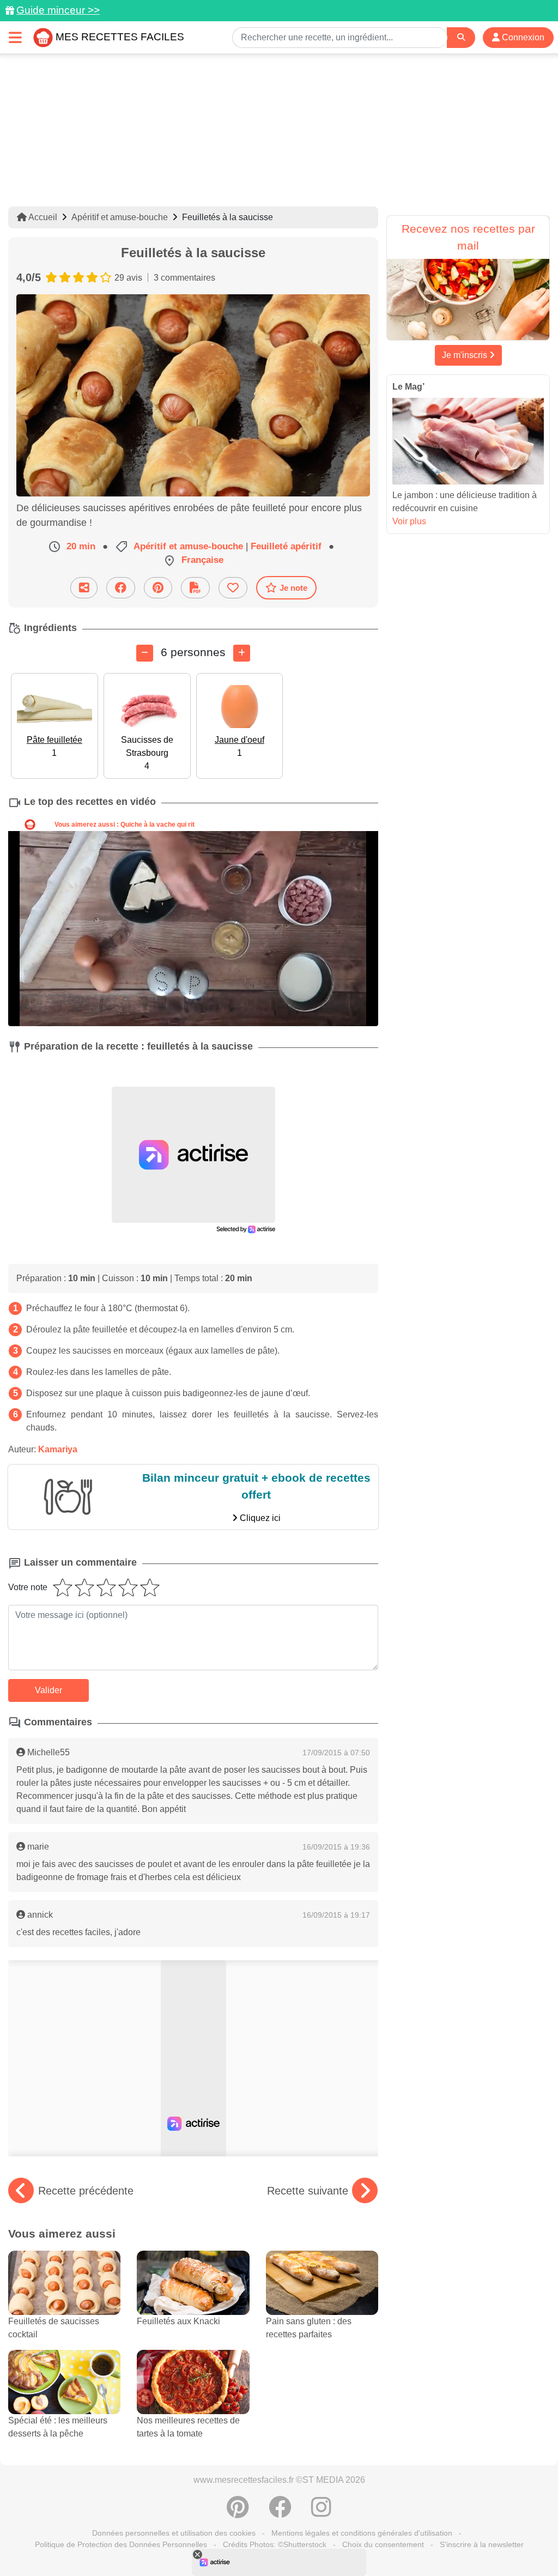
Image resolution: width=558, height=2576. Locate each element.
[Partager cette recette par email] (84, 588)
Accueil (42, 217)
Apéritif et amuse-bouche (120, 217)
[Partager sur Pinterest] (158, 588)
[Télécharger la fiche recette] (195, 588)
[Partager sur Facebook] (121, 588)
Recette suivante (308, 2191)
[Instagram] (321, 2513)
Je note (293, 588)
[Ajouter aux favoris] (233, 588)
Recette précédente (86, 2191)
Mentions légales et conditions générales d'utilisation (362, 2533)
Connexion (522, 37)
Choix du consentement (383, 2544)
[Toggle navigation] (15, 37)
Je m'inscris (466, 355)
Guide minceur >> (58, 10)
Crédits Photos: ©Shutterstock (275, 2544)
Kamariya (58, 1449)
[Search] (461, 37)
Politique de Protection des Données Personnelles (121, 2544)
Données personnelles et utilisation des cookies (174, 2533)
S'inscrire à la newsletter (482, 2544)
